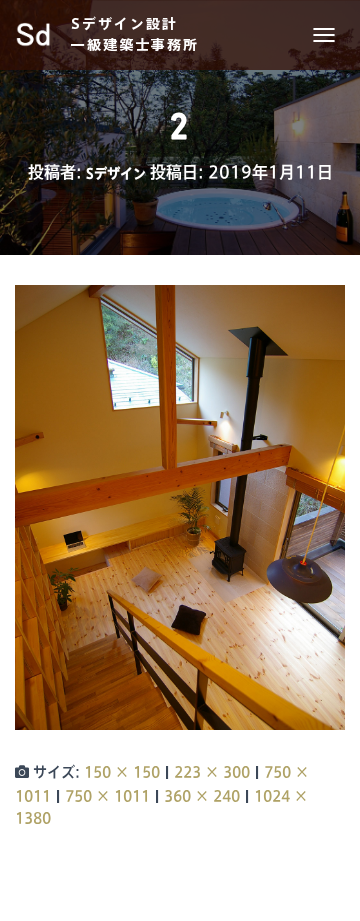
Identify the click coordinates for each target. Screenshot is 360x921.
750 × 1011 (107, 796)
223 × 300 (212, 772)
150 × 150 (122, 772)
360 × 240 (202, 796)
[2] (180, 507)
